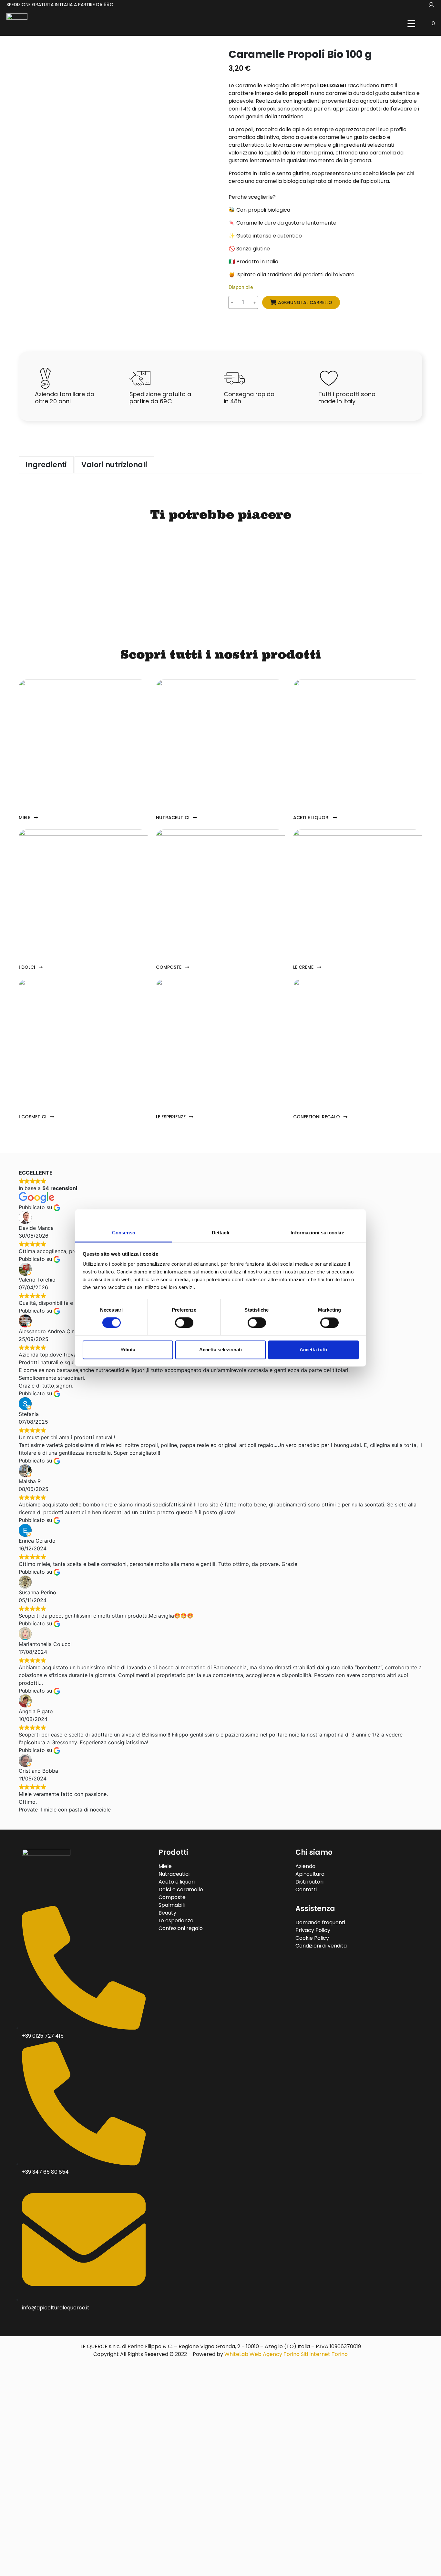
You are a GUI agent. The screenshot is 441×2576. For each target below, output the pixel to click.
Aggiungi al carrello (305, 302)
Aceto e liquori (177, 1882)
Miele (165, 1866)
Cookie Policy (312, 1938)
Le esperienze (176, 1921)
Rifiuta (128, 1350)
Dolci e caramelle (181, 1890)
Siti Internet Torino (324, 2354)
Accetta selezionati (221, 1350)
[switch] (184, 1323)
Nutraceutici (174, 1874)
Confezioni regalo (181, 1928)
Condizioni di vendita (321, 1946)
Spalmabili (172, 1905)
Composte (172, 1897)
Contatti (306, 1890)
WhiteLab (236, 2354)
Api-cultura (310, 1874)
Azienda (305, 1866)
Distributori (309, 1882)
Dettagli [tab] (221, 1233)
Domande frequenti (320, 1922)
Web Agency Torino (275, 2354)
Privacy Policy (313, 1930)
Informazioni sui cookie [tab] (317, 1233)
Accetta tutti (313, 1350)
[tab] (46, 465)
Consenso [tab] (124, 1233)
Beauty (167, 1913)
